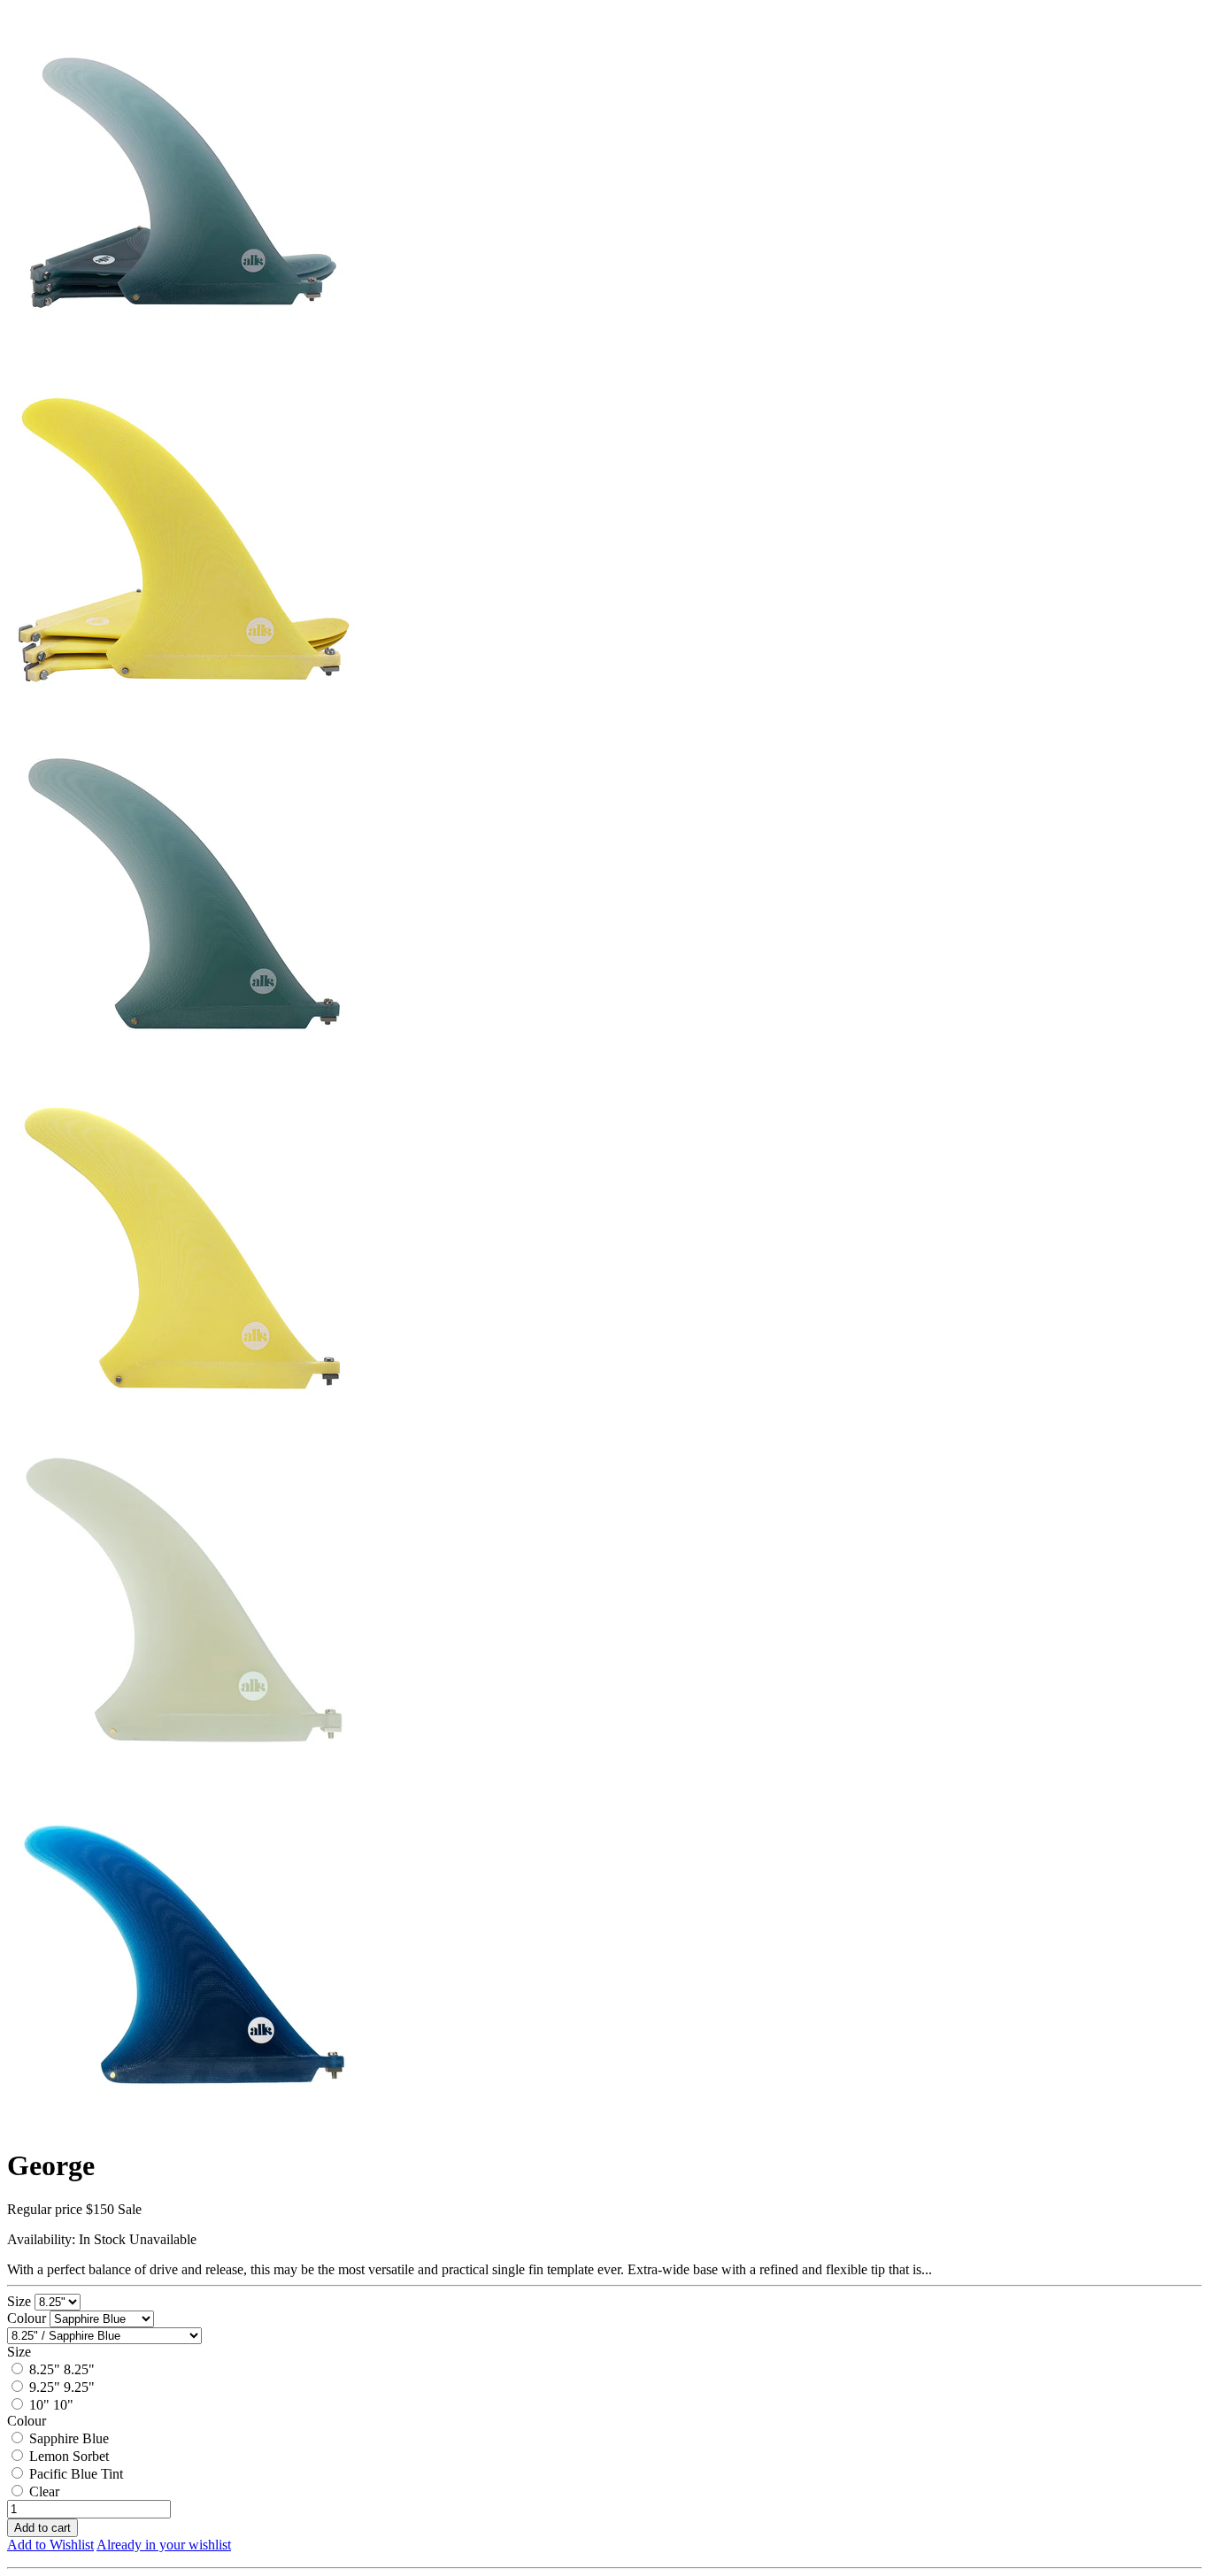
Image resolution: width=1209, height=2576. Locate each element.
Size (21, 2301)
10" (39, 2405)
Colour (28, 2318)
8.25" (45, 2369)
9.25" (45, 2387)
